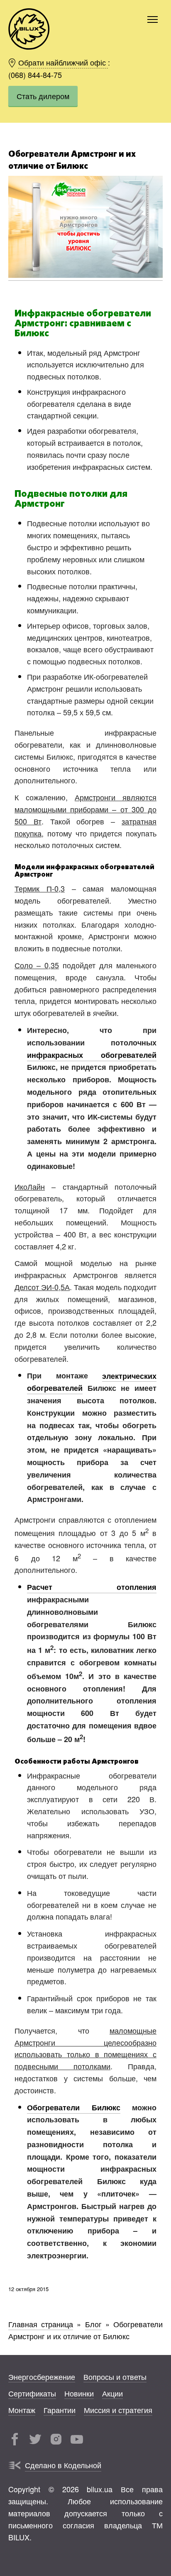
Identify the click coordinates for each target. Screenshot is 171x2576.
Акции (112, 2393)
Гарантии (60, 2409)
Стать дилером (43, 96)
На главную (29, 29)
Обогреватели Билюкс (74, 2107)
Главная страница (41, 2324)
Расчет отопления (92, 1587)
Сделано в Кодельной (63, 2465)
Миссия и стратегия (118, 2409)
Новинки (79, 2393)
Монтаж (22, 2409)
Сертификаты (32, 2393)
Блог (93, 2324)
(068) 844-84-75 (35, 74)
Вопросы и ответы (115, 2376)
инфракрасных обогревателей (92, 1055)
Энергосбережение (42, 2376)
